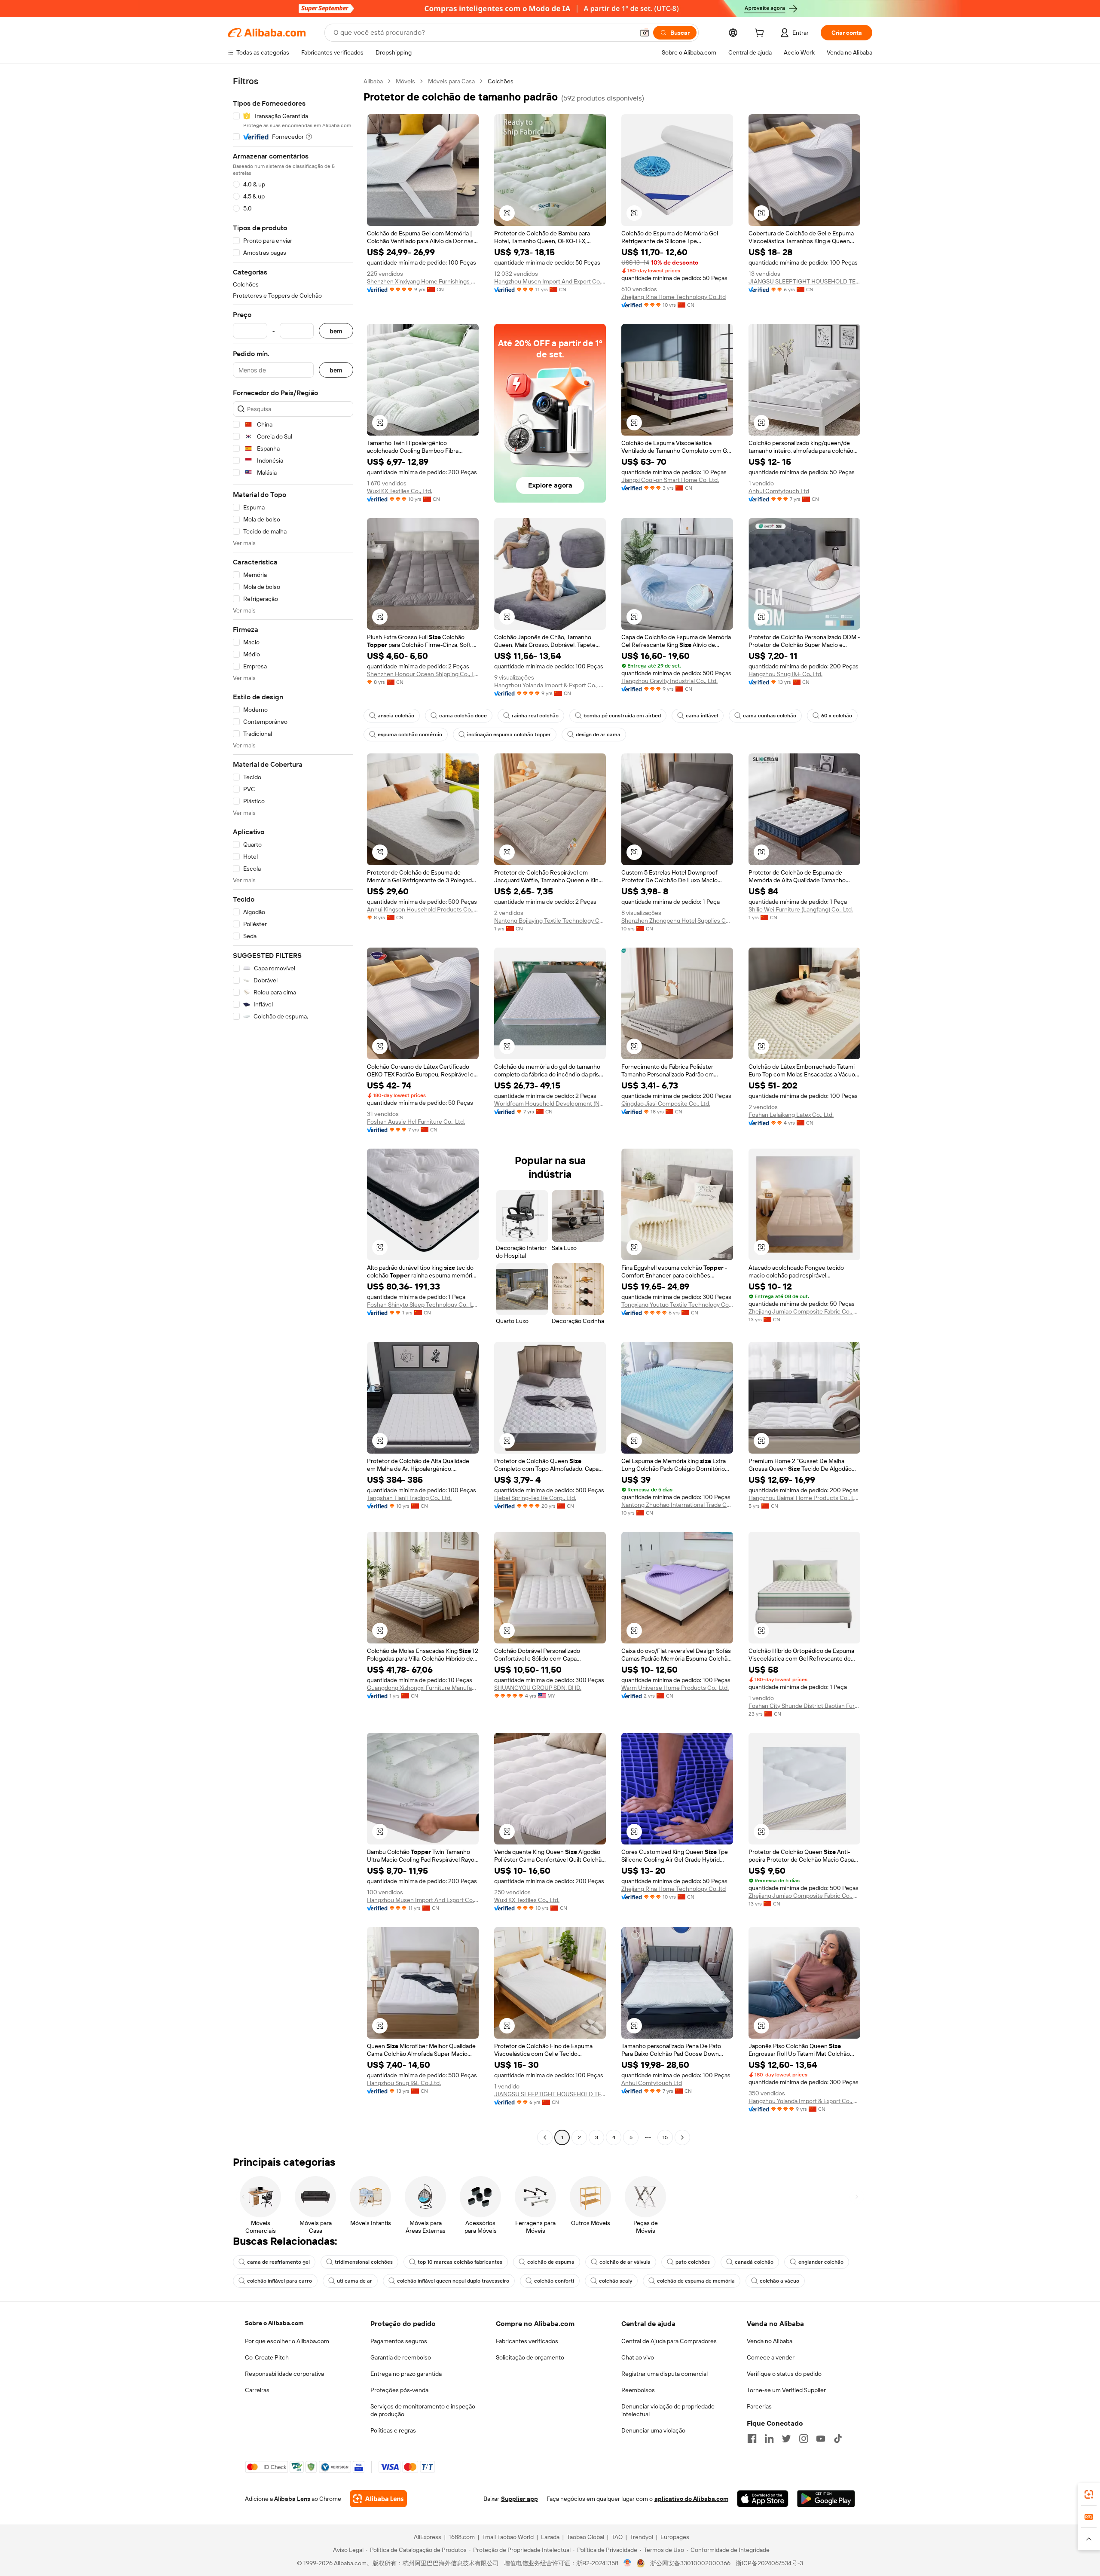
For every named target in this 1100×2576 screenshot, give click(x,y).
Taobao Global (585, 2537)
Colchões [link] (501, 81)
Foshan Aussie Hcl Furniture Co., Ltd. (416, 1122)
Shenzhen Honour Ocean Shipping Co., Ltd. (423, 674)
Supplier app (519, 2499)
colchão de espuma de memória (696, 2281)
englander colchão (821, 2262)
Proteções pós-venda (399, 2390)
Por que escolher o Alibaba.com (287, 2341)
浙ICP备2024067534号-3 (769, 2563)
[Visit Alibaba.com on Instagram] (804, 2439)
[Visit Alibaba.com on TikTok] (838, 2439)
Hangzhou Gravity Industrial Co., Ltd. (669, 681)
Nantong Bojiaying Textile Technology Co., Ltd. (550, 921)
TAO (617, 2537)
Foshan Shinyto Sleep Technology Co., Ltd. (423, 1305)
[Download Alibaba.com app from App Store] (763, 2499)
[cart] (761, 34)
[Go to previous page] (545, 2137)
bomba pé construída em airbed (622, 716)
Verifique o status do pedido (784, 2374)
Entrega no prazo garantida (406, 2374)
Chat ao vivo (638, 2357)
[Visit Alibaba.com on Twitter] (786, 2439)
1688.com (462, 2537)
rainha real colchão (535, 716)
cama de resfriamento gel (278, 2262)
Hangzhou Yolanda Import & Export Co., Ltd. (550, 685)
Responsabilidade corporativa (284, 2374)
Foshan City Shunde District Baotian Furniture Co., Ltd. (804, 1706)
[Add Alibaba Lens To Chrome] (378, 2499)
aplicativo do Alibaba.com (691, 2499)
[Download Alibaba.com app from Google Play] (826, 2499)
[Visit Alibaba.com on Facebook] (752, 2439)
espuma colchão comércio (410, 735)
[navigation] (293, 1110)
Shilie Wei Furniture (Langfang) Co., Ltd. (801, 909)
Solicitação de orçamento (530, 2357)
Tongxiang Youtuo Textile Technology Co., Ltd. (677, 1305)
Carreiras (257, 2390)
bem (336, 331)
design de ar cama (598, 735)
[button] (645, 33)
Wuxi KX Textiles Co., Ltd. (400, 491)
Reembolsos (638, 2390)
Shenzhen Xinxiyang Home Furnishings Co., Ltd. (423, 281)
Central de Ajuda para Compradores (669, 2341)
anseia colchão (396, 716)
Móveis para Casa (451, 81)
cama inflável (702, 716)
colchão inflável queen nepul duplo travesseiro (453, 2281)
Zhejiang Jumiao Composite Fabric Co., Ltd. (804, 1311)
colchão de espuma (551, 2262)
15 (665, 2137)
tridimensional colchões (364, 2262)
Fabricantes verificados (527, 2341)
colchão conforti (554, 2281)
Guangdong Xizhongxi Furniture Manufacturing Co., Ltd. (423, 1688)
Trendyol (642, 2537)
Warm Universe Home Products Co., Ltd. (675, 1688)
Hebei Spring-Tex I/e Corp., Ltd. (535, 1498)
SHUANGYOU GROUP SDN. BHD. (538, 1688)
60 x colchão (837, 716)
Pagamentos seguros (399, 2341)
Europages (675, 2537)
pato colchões (693, 2262)
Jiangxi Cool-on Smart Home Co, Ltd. (670, 480)
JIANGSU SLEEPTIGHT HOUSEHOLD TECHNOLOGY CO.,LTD (804, 281)
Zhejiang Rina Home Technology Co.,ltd (674, 297)
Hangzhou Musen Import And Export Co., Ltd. (550, 281)
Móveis (405, 81)
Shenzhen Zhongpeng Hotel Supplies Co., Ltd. (677, 921)
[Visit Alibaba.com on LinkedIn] (769, 2439)
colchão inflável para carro (280, 2281)
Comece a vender (771, 2357)
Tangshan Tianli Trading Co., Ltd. (409, 1498)
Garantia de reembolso (401, 2357)
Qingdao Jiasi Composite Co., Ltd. (666, 1104)
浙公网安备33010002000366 (690, 2563)
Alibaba (373, 81)
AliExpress (428, 2537)
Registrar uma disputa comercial (665, 2374)
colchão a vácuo (779, 2281)
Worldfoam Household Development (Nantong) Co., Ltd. (550, 1104)
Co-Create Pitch (267, 2357)
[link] (1089, 2494)
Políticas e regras (393, 2430)
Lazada (550, 2537)
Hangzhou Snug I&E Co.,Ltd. (785, 674)
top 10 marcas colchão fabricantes (460, 2262)
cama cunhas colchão (770, 716)
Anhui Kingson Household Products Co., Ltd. (423, 909)
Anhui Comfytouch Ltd (779, 491)
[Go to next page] (682, 2137)
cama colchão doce (463, 716)
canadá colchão (754, 2262)
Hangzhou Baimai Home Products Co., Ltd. (804, 1498)
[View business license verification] (628, 2563)
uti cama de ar (354, 2281)
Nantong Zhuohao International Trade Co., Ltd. (677, 1505)
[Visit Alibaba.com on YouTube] (821, 2439)
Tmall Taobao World (508, 2537)
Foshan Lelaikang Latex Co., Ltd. (791, 1115)
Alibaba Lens (292, 2499)
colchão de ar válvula (625, 2262)
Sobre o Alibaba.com (274, 2323)
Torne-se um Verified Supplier (786, 2390)
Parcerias (759, 2406)
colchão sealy (616, 2281)
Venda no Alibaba (770, 2341)
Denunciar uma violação (653, 2430)
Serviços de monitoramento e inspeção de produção (423, 2410)
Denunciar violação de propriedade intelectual (668, 2410)
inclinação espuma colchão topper (509, 735)
